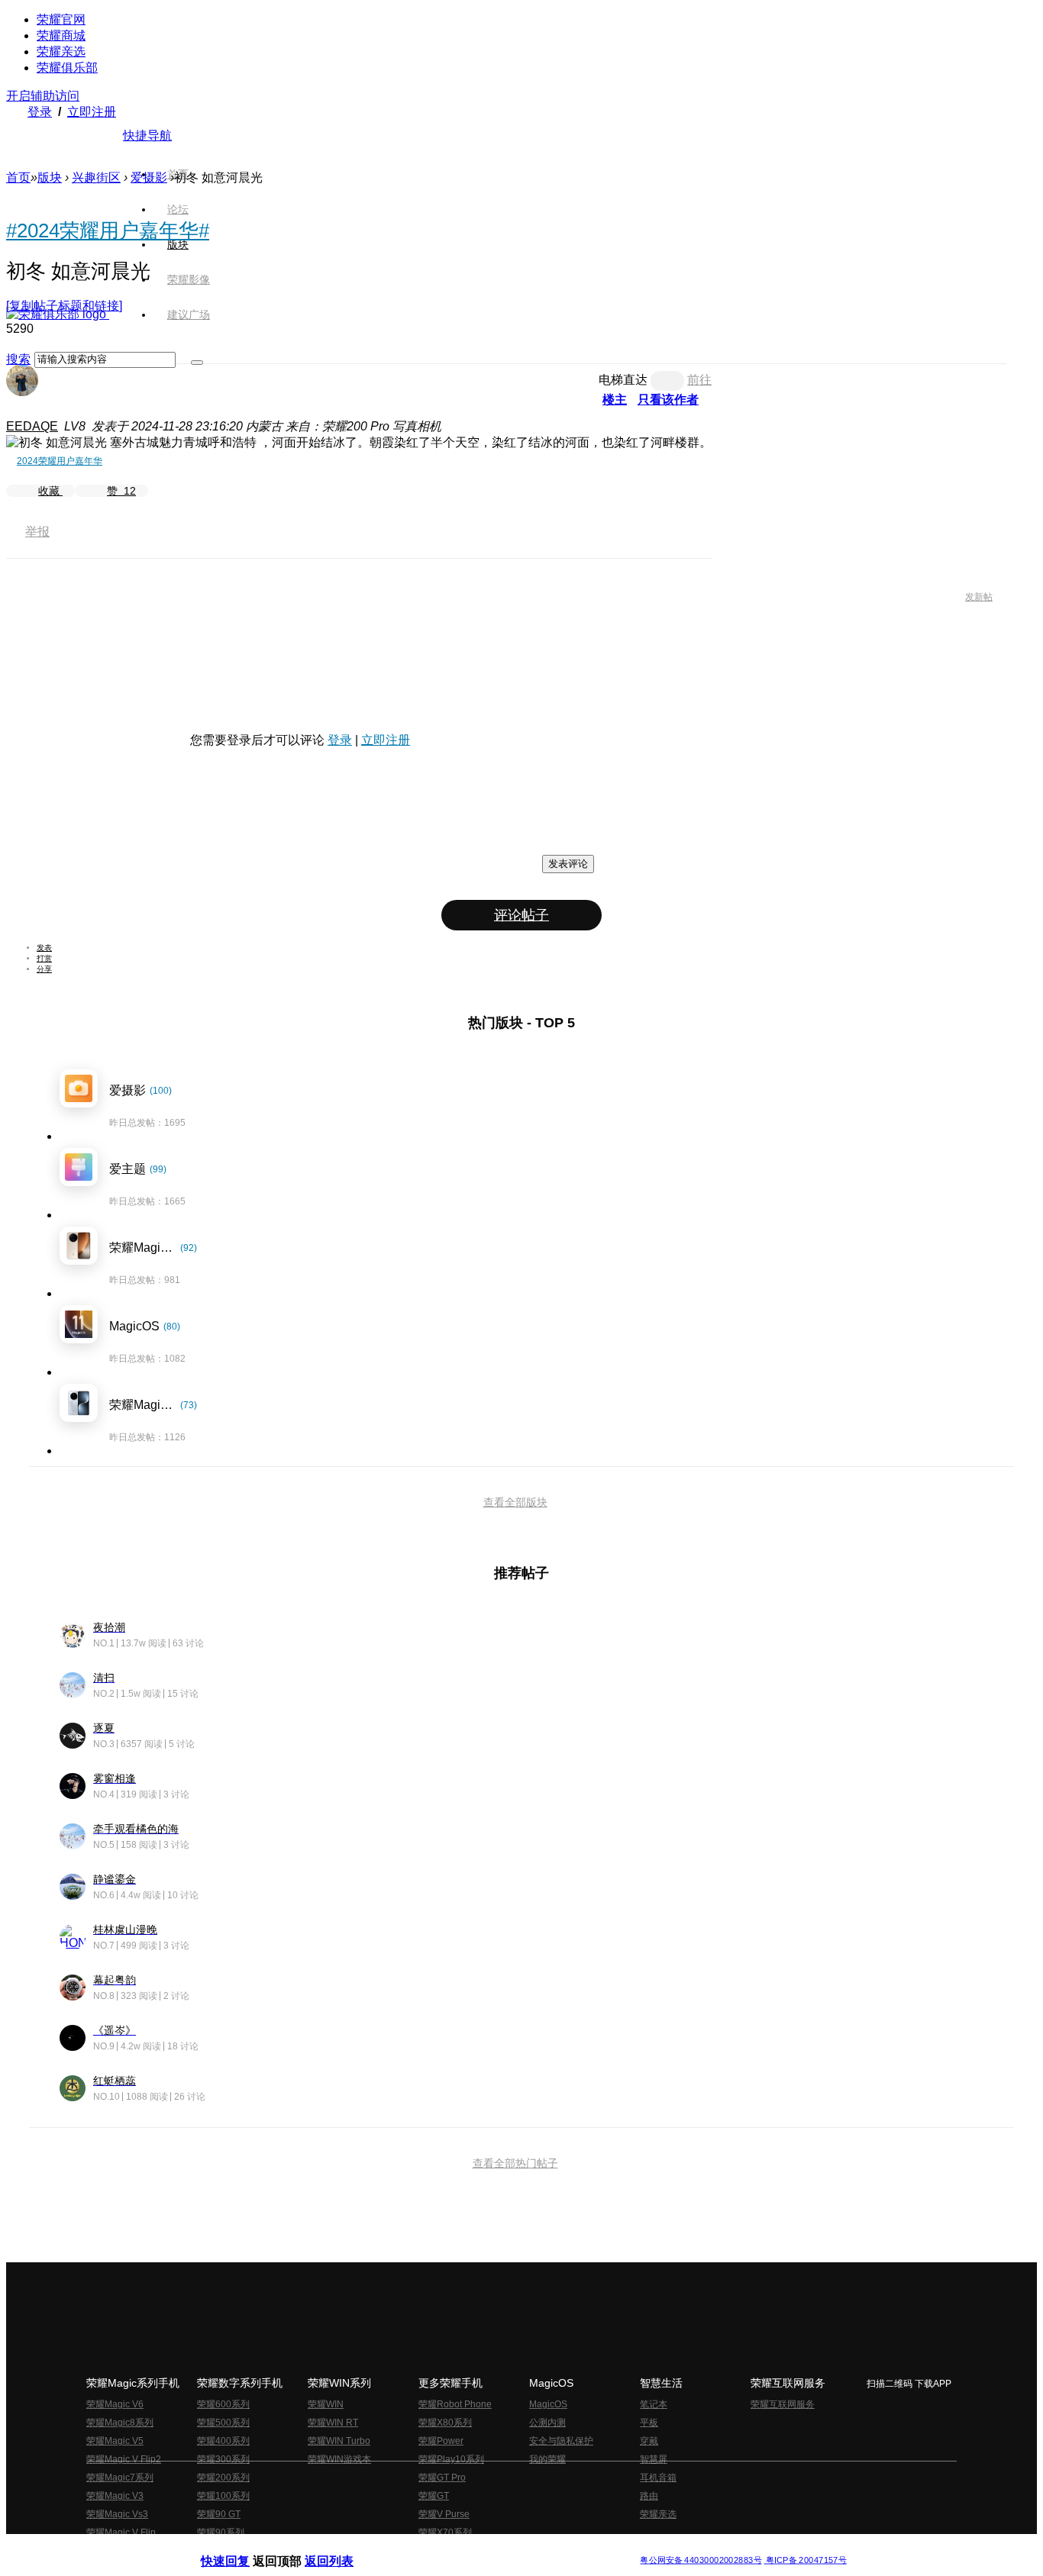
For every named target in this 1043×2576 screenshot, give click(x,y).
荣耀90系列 (221, 2532)
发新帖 (979, 597)
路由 (649, 2496)
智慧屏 (654, 2459)
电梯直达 (623, 380)
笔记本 (654, 2404)
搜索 (18, 359)
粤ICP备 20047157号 (805, 2560)
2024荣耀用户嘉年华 (60, 461)
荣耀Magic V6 (115, 2404)
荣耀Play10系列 (451, 2459)
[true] (197, 363)
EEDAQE (32, 426)
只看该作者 (668, 400)
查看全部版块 (515, 1502)
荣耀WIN (326, 2404)
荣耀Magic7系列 (120, 2478)
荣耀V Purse (444, 2514)
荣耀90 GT (219, 2514)
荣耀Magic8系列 (120, 2423)
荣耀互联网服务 (783, 2404)
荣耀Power (441, 2441)
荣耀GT (434, 2496)
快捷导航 (147, 135)
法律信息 (471, 2548)
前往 (699, 380)
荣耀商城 (61, 35)
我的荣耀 (547, 2459)
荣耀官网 (61, 19)
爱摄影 (149, 177)
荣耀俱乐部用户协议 (242, 2548)
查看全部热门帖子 (515, 2163)
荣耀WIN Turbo (339, 2441)
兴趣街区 (96, 177)
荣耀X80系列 (445, 2423)
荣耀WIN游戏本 (339, 2459)
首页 (178, 174)
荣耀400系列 (223, 2441)
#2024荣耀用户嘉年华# (108, 231)
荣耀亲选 (61, 52)
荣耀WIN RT (333, 2423)
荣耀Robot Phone (455, 2404)
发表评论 (568, 864)
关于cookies (428, 2548)
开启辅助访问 (43, 96)
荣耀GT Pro (442, 2478)
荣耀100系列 (223, 2496)
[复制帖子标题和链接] (64, 306)
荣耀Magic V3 (115, 2496)
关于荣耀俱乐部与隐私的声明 (343, 2548)
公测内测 (547, 2423)
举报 (37, 532)
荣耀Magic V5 (115, 2441)
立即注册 (92, 112)
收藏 (50, 491)
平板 (649, 2423)
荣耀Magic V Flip (121, 2532)
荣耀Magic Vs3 (117, 2514)
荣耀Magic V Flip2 (124, 2459)
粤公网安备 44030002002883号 (701, 2560)
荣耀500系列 (223, 2423)
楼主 (615, 400)
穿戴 (649, 2441)
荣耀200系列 (223, 2478)
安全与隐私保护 (561, 2441)
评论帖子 (521, 915)
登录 (40, 112)
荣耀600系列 (223, 2404)
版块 (50, 177)
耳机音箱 (658, 2478)
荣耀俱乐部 (67, 68)
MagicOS (548, 2404)
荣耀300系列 (223, 2459)
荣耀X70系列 (445, 2532)
